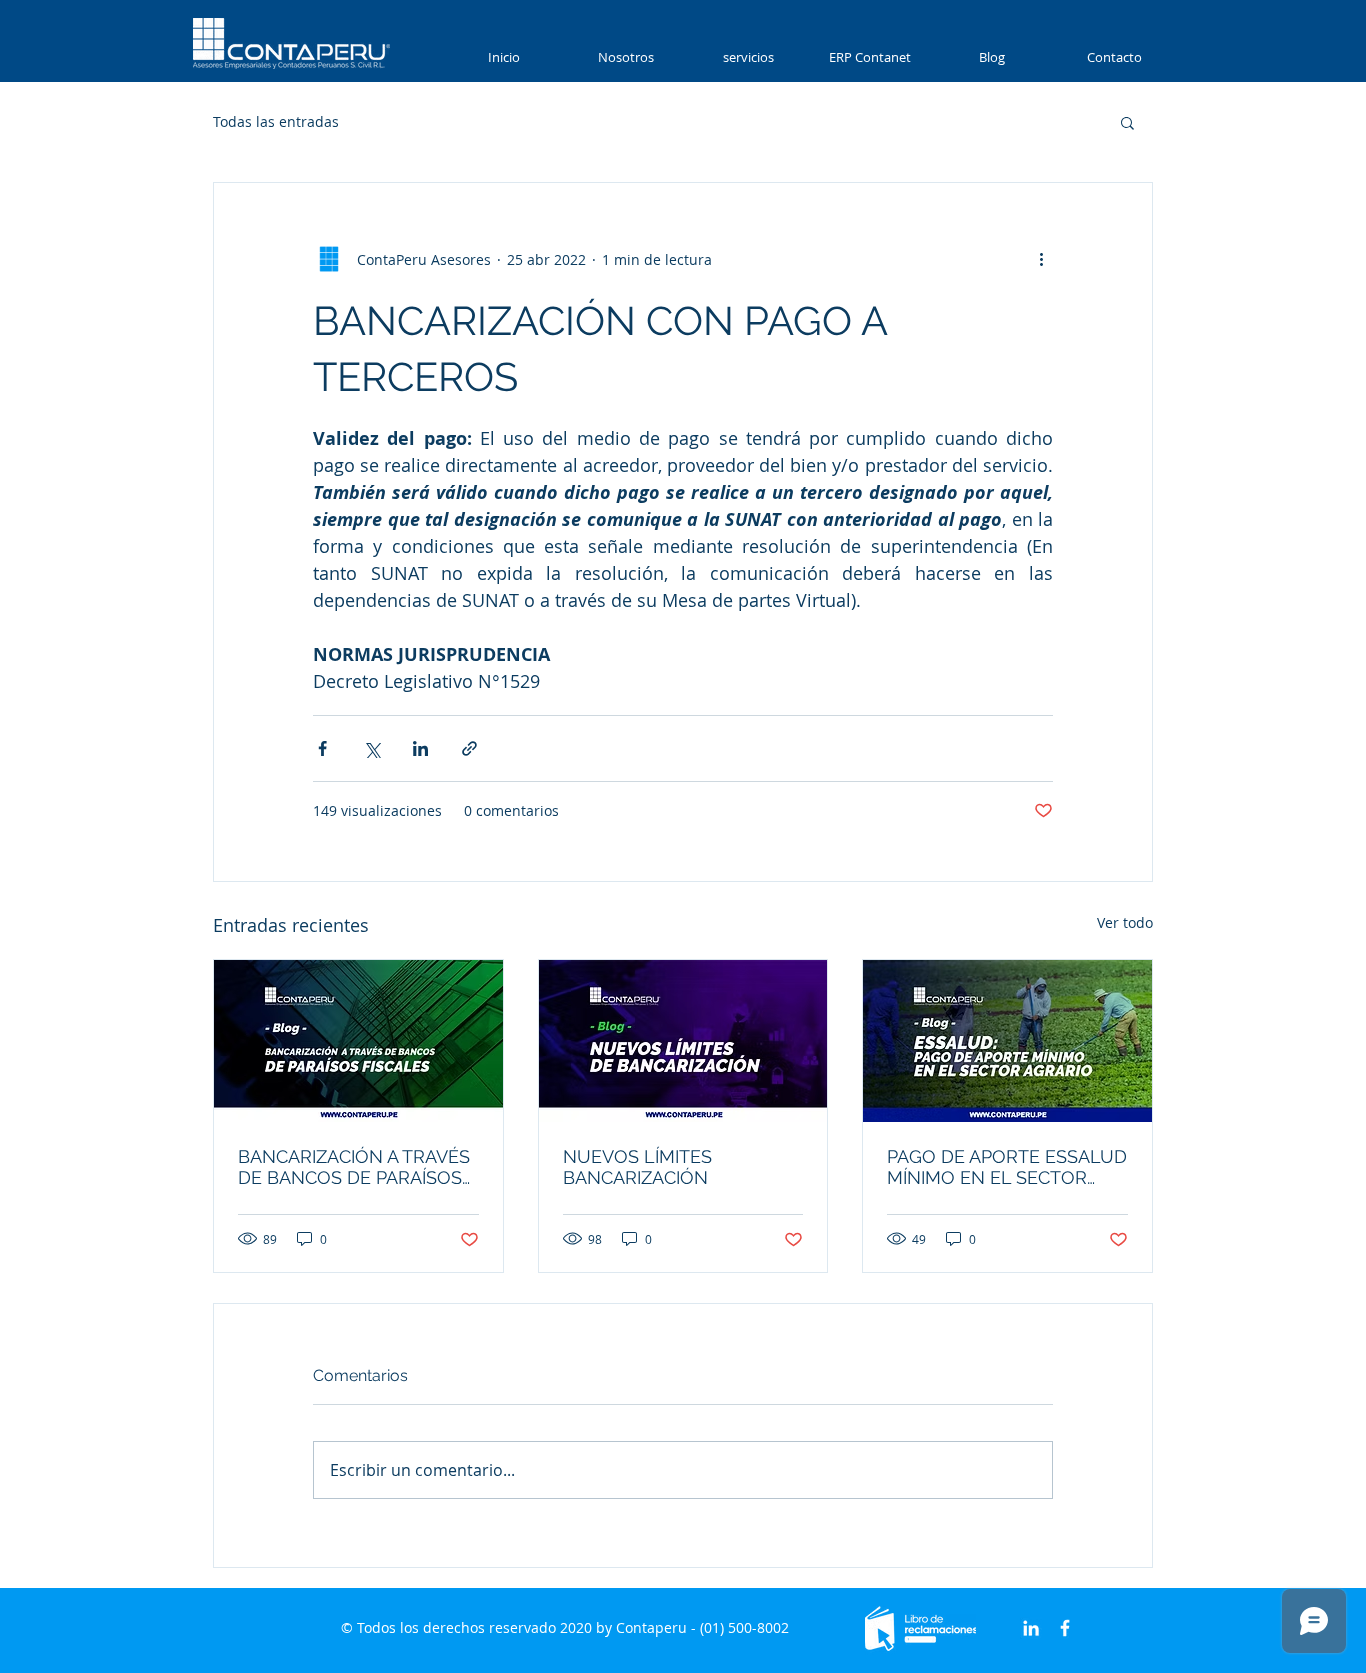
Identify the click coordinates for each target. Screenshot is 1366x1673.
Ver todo (1125, 922)
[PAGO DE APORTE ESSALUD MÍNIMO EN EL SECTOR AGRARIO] (1007, 1041)
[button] (748, 57)
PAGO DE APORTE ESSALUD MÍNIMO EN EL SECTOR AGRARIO (1007, 1167)
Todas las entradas (276, 121)
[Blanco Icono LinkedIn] (1031, 1628)
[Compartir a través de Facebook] (322, 748)
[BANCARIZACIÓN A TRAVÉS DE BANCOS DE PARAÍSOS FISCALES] (358, 1041)
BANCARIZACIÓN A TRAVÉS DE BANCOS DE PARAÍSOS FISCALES (354, 1167)
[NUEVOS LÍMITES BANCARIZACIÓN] (683, 1041)
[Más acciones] (1041, 259)
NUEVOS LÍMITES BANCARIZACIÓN (637, 1167)
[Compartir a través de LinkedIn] (420, 748)
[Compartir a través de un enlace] (469, 748)
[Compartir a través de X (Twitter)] (371, 748)
